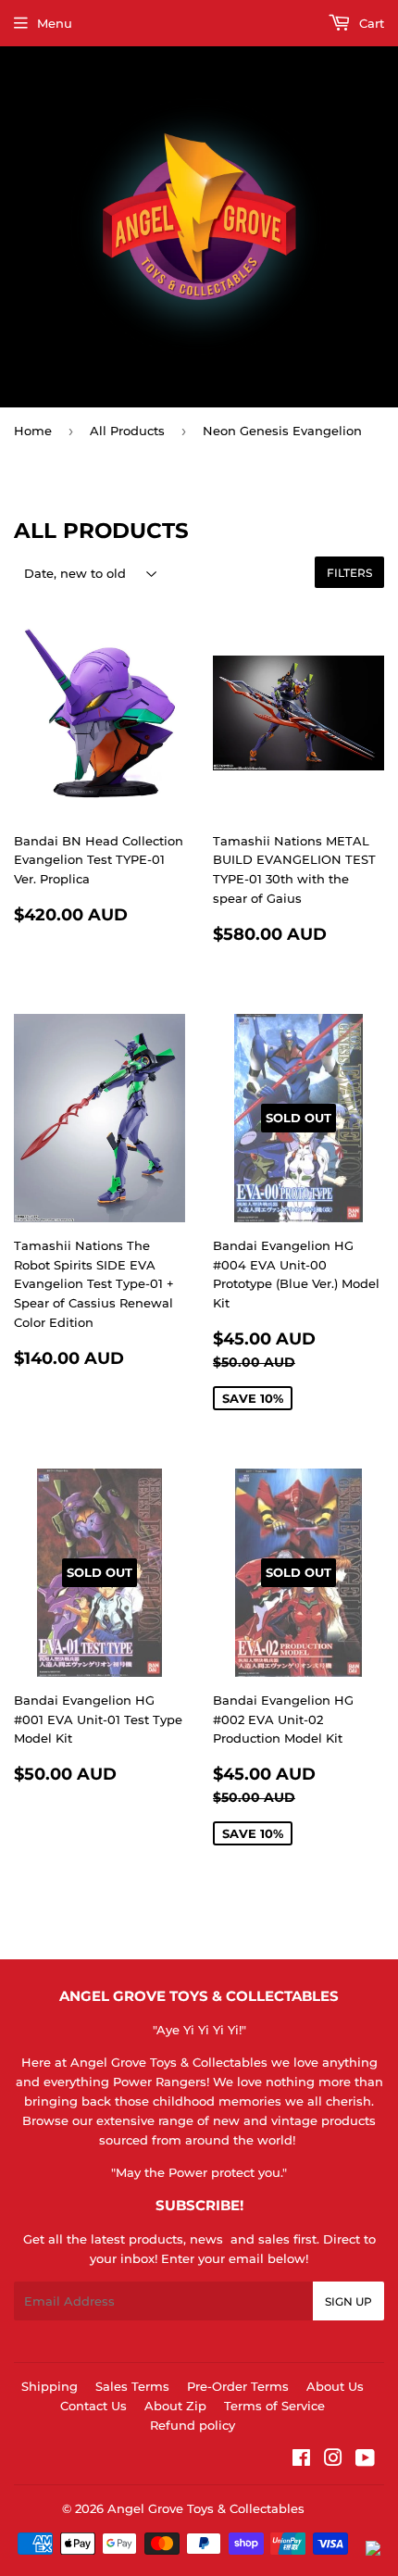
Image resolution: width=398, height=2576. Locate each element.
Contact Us (93, 2406)
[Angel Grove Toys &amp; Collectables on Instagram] (333, 2460)
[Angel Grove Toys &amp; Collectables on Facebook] (301, 2460)
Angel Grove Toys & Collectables (206, 2508)
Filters (349, 573)
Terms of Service (274, 2406)
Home (33, 431)
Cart (370, 23)
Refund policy (193, 2425)
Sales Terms (132, 2386)
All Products (127, 431)
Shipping (50, 2386)
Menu (55, 23)
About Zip (175, 2406)
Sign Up (348, 2301)
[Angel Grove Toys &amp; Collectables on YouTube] (365, 2460)
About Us (335, 2386)
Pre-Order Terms (238, 2386)
